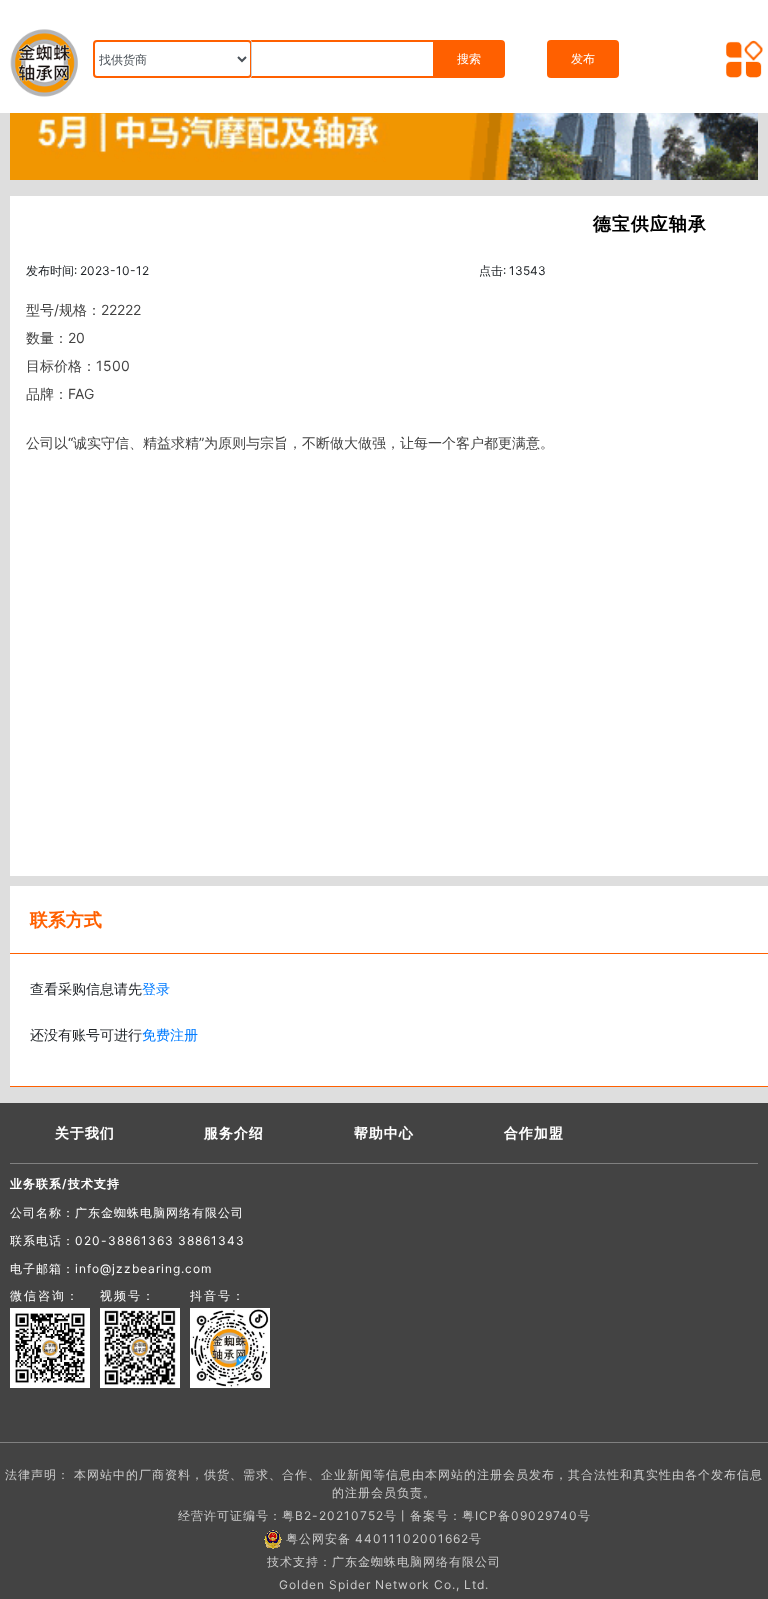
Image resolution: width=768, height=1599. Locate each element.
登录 (156, 988)
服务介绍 (234, 1132)
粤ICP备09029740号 (526, 1515)
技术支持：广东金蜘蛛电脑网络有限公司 (384, 1561)
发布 (583, 58)
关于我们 (85, 1132)
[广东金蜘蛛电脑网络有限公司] (384, 131)
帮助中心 (384, 1132)
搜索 (469, 58)
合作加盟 (534, 1132)
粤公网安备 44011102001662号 (384, 1538)
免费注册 (170, 1034)
